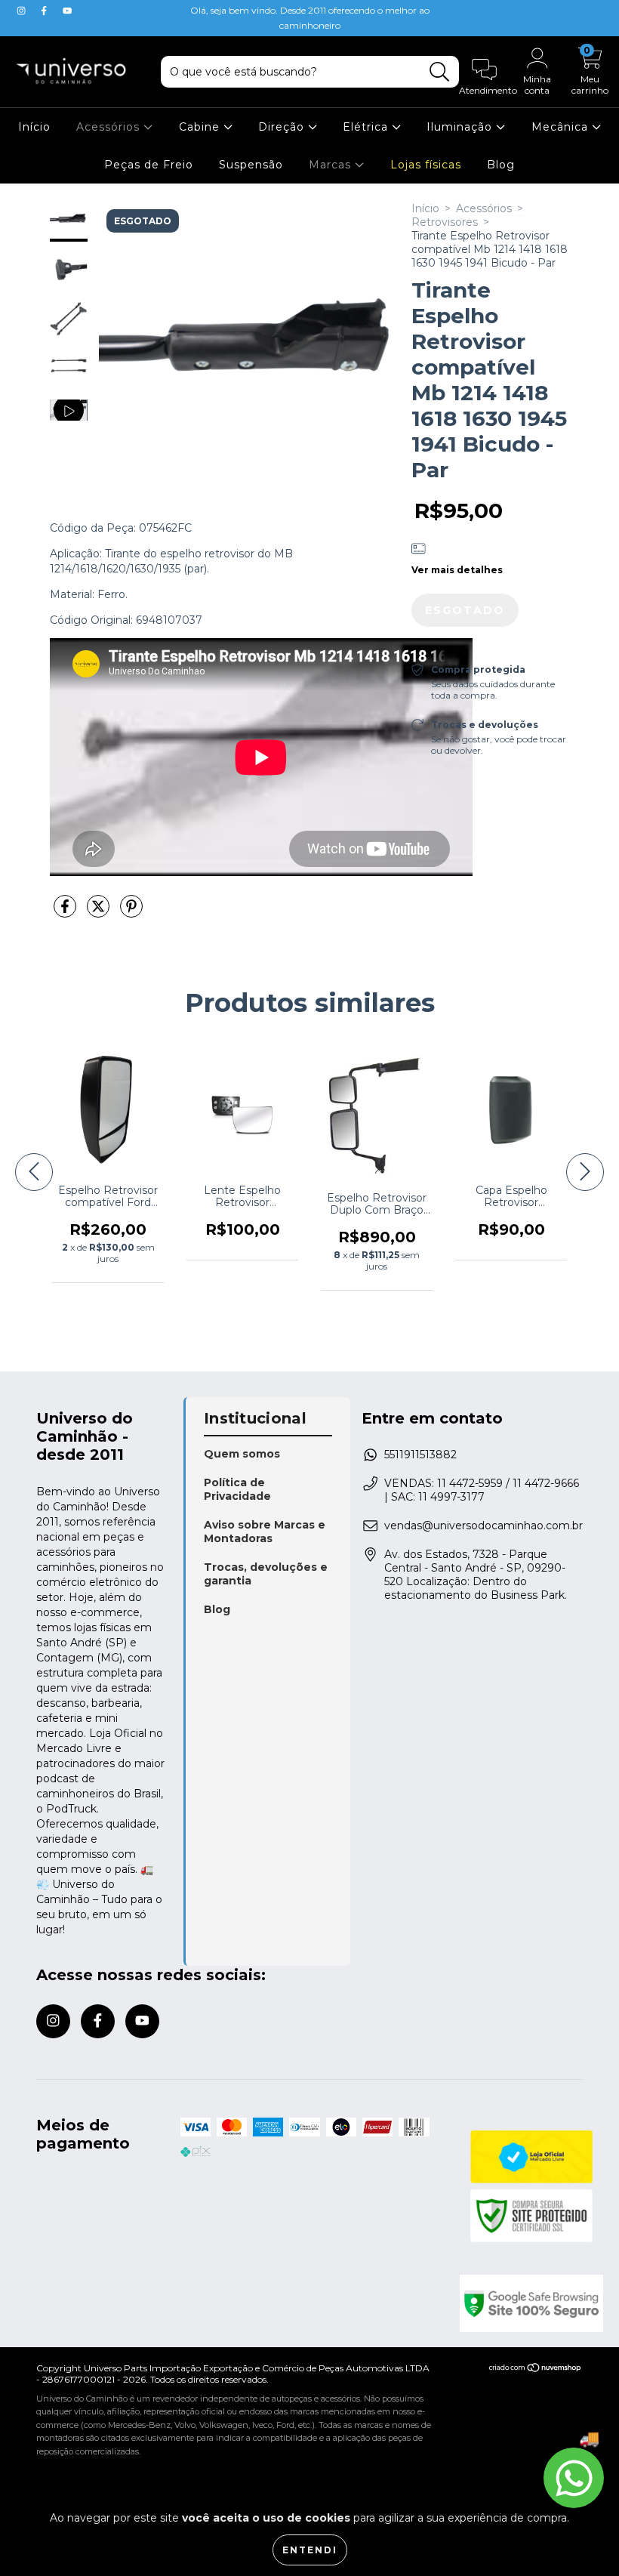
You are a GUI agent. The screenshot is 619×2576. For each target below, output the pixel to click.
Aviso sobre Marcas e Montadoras (265, 1532)
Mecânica (562, 127)
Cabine (201, 127)
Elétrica (367, 127)
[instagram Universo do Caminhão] (23, 11)
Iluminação (461, 127)
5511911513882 (420, 1455)
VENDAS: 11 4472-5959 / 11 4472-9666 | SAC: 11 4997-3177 (482, 1490)
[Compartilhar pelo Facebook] (66, 912)
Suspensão (251, 165)
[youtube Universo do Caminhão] (67, 11)
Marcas (332, 165)
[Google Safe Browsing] (522, 2303)
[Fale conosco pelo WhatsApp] (574, 2478)
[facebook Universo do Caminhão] (45, 11)
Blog (501, 165)
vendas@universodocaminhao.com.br (483, 1526)
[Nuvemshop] (536, 2369)
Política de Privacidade (237, 1489)
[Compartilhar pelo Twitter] (100, 912)
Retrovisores (445, 222)
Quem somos (242, 1454)
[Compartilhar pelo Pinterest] (131, 912)
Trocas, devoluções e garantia (266, 1574)
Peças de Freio (149, 165)
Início (34, 127)
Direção (283, 127)
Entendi (310, 2550)
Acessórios (110, 127)
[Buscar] (440, 72)
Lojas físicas (426, 165)
